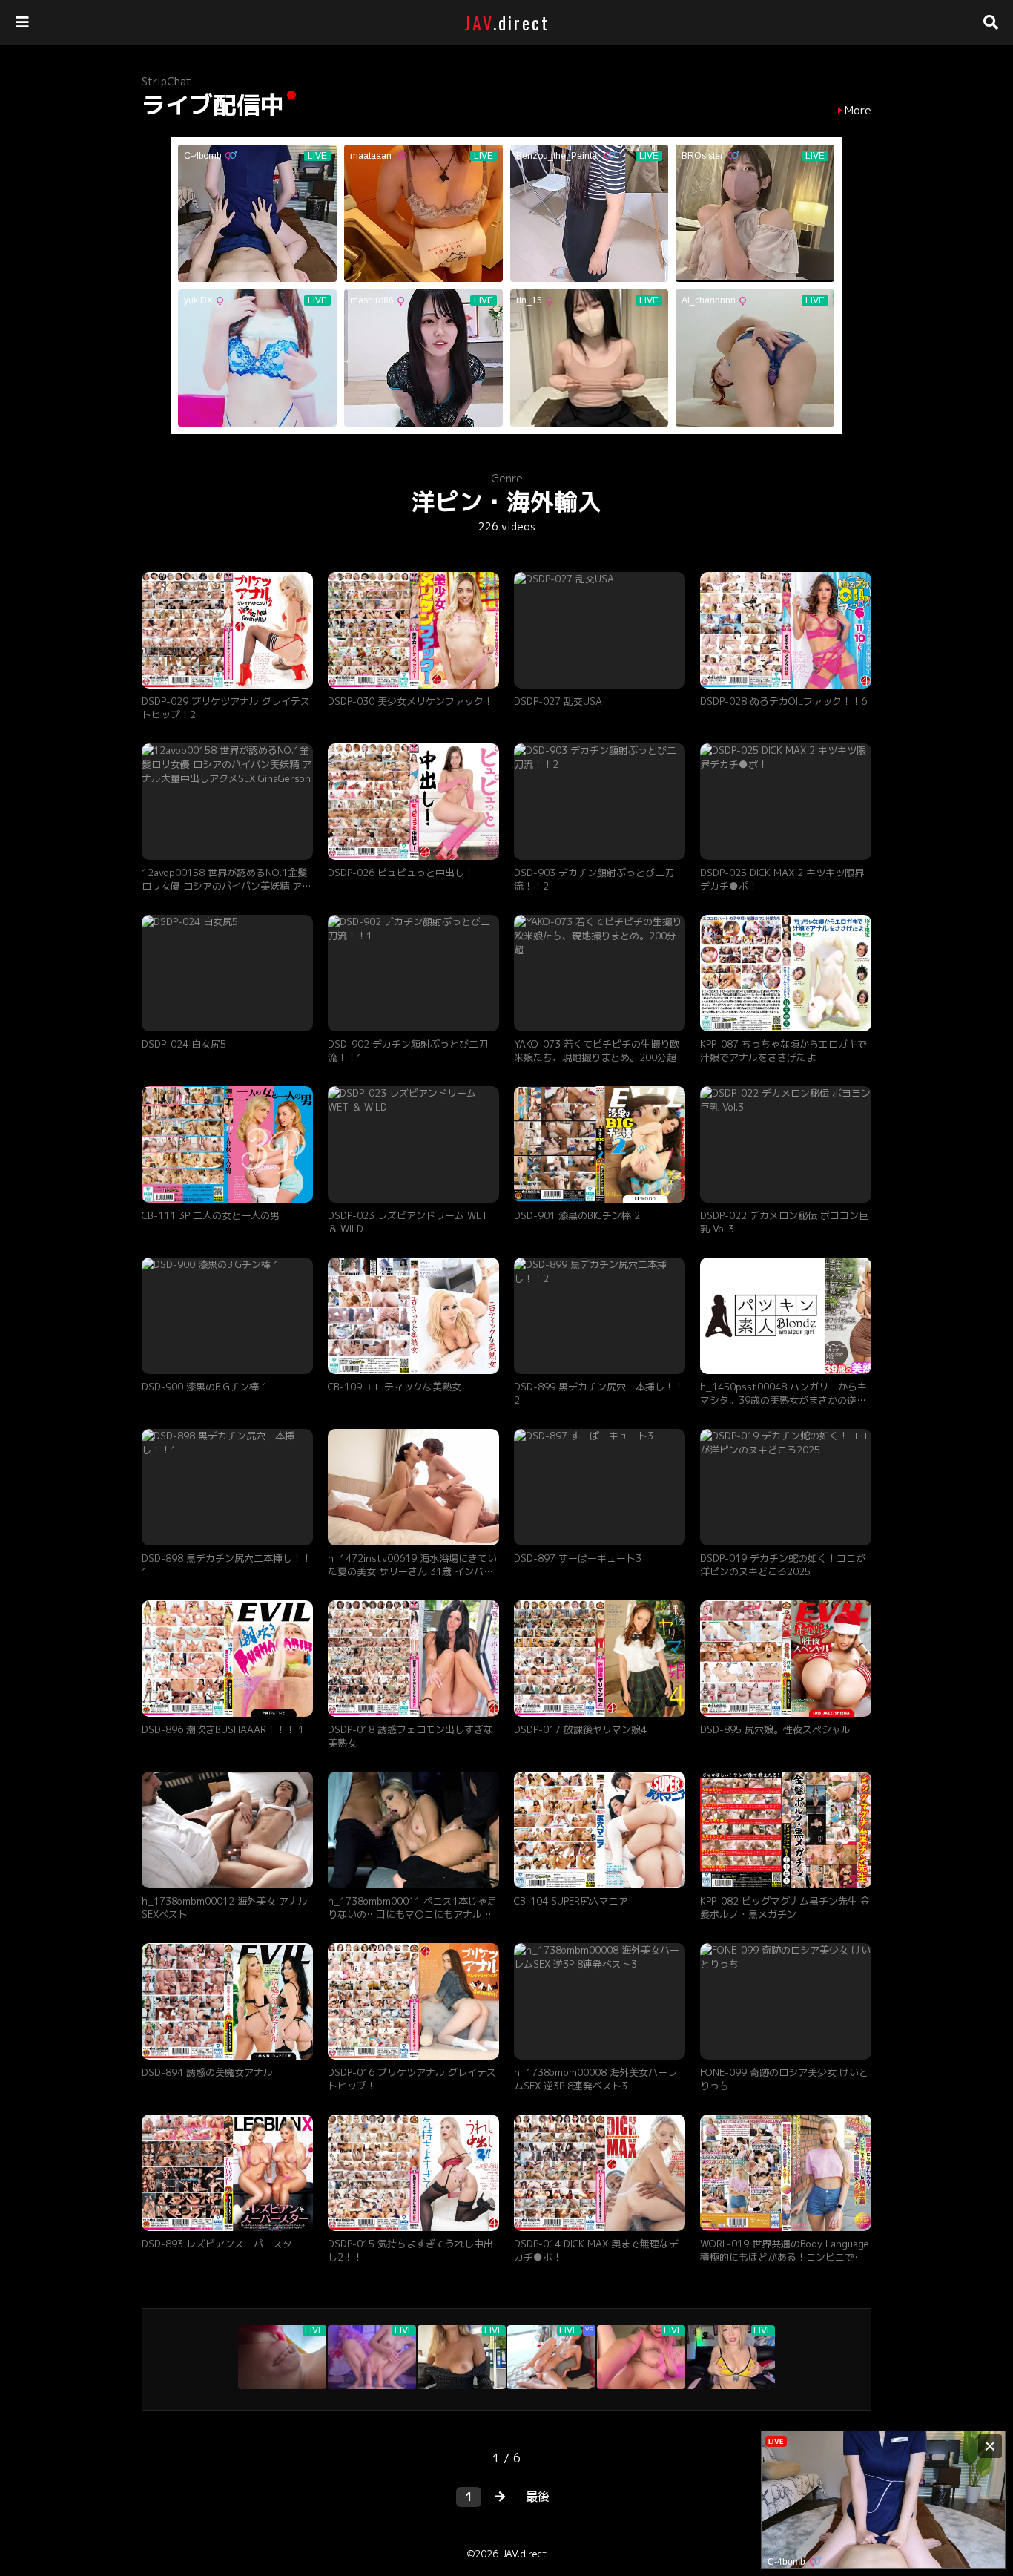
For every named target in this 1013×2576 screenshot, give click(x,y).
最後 (538, 2497)
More (858, 111)
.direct (507, 22)
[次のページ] (500, 2497)
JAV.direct (524, 2554)
